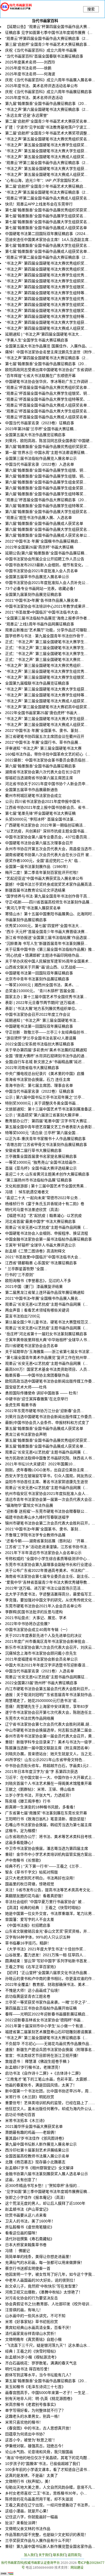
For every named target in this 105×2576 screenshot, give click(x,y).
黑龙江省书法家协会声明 (26, 1434)
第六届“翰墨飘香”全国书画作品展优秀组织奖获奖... (48, 447)
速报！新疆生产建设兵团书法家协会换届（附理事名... (50, 2050)
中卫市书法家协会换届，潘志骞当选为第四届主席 (47, 1848)
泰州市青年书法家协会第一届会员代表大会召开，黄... (50, 1736)
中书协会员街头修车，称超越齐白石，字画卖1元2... (48, 1766)
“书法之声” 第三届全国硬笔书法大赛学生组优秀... (46, 671)
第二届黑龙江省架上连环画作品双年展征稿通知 (45, 1292)
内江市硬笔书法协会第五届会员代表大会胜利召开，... (50, 1689)
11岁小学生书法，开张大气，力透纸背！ (39, 1795)
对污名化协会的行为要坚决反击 (31, 2298)
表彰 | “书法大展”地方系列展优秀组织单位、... (44, 1009)
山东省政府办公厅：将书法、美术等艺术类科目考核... (50, 1837)
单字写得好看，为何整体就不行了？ (35, 2410)
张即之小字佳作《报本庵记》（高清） (36, 2197)
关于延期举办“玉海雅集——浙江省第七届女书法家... (49, 1352)
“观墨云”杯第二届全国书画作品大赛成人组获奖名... (48, 198)
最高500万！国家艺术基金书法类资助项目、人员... (48, 1369)
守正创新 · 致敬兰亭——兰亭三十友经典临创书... (46, 1032)
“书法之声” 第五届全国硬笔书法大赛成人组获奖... (46, 157)
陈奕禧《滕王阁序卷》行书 (28, 1801)
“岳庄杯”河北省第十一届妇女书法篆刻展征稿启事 (46, 1334)
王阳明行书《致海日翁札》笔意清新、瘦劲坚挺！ (47, 1819)
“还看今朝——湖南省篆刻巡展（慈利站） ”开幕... (46, 1541)
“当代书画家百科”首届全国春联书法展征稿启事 (44, 56)
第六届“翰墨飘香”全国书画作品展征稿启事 (40, 766)
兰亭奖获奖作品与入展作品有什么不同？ (39, 2541)
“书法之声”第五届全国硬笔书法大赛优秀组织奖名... (48, 139)
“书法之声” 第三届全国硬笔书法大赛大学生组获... (46, 689)
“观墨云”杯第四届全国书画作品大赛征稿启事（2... (47, 38)
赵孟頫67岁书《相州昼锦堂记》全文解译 (39, 2168)
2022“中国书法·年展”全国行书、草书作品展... (43, 742)
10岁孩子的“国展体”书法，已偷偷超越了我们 (43, 2464)
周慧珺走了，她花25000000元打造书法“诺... (42, 1701)
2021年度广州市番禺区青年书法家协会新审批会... (47, 1641)
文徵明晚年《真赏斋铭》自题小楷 (33, 2339)
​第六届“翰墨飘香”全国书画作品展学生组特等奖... (46, 494)
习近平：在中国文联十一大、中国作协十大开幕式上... (50, 1777)
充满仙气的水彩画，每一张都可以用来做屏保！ (45, 2263)
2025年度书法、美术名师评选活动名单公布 (41, 86)
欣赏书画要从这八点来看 (26, 2215)
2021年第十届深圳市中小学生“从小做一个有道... (46, 2026)
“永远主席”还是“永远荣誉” (27, 115)
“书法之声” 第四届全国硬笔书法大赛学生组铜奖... (46, 281)
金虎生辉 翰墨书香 (21, 1405)
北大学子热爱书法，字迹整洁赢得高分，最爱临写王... (50, 1594)
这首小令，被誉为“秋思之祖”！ (31, 2440)
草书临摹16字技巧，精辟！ (28, 1943)
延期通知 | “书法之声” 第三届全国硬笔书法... (42, 1020)
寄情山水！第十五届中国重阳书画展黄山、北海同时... (50, 914)
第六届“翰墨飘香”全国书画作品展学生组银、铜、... (48, 476)
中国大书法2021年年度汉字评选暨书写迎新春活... (47, 1665)
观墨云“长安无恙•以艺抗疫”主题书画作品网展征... (46, 1677)
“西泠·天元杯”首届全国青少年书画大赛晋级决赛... (46, 932)
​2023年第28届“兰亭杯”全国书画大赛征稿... (41, 429)
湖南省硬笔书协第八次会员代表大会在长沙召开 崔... (49, 855)
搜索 (91, 9)
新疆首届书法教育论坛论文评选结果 (35, 890)
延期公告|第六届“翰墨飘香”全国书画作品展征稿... (46, 553)
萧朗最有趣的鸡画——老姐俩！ (31, 2132)
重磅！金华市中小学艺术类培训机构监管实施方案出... (50, 1854)
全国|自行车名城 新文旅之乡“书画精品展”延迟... (45, 1062)
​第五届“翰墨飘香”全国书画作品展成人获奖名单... (46, 1446)
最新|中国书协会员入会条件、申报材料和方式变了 (47, 1423)
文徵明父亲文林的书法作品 (28, 2529)
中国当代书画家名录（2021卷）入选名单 (40, 1671)
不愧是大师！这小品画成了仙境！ (33, 1990)
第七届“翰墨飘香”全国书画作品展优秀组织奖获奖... (48, 210)
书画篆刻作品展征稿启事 (26, 920)
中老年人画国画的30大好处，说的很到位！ (41, 2280)
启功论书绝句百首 (20, 2115)
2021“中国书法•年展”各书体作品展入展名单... (43, 600)
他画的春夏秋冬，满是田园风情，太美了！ (41, 2085)
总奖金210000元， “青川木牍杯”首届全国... (41, 991)
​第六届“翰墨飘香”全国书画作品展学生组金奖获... (46, 482)
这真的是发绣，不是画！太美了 (31, 2475)
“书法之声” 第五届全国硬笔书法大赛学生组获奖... (46, 145)
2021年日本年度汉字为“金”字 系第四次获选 (41, 1772)
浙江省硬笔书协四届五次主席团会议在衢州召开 (45, 736)
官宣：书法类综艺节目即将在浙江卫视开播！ (43, 2055)
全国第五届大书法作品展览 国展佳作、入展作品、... (49, 346)
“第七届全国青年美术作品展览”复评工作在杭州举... (48, 1358)
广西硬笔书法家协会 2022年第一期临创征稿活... (45, 825)
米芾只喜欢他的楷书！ (24, 2422)
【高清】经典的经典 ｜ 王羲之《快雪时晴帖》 (44, 1908)
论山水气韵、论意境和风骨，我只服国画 (39, 2452)
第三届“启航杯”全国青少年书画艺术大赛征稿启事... (48, 44)
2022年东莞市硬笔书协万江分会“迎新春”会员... (44, 1411)
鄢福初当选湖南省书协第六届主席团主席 (39, 778)
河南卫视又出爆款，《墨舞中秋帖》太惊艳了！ (44, 2292)
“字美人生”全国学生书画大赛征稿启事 (37, 340)
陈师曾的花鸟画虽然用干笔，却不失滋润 (39, 2499)
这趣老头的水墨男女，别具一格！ (33, 2416)
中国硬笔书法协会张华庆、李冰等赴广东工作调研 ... (49, 382)
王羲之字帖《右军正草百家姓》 (31, 1967)
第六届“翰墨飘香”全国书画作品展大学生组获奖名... (48, 512)
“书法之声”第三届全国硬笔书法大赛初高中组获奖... (48, 707)
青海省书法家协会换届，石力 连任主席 (38, 1079)
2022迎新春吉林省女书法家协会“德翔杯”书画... (44, 2020)
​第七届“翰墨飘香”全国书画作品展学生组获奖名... (46, 216)
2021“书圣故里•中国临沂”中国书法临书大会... (43, 612)
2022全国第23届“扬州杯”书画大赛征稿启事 (41, 1683)
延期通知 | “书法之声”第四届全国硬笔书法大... (44, 334)
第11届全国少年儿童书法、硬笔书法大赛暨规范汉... (48, 1322)
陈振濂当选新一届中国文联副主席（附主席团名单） (48, 1748)
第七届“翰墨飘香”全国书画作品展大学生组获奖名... (48, 222)
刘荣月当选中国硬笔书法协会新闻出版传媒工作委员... (50, 1417)
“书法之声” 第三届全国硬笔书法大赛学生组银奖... (46, 677)
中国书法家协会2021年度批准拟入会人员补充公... (47, 583)
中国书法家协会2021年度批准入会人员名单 (41, 571)
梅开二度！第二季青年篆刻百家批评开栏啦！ (43, 872)
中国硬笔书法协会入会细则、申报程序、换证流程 (47, 1233)
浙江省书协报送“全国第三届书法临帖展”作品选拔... (48, 938)
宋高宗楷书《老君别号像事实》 (31, 2404)
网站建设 (77, 2568)
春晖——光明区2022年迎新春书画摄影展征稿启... (47, 2014)
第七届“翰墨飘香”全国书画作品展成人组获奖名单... (48, 251)
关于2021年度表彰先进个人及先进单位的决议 (43, 1636)
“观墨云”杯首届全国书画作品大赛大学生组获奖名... (48, 411)
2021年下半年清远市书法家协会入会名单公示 (43, 1553)
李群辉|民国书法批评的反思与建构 (34, 1612)
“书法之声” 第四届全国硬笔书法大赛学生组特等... (46, 293)
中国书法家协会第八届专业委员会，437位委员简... (48, 837)
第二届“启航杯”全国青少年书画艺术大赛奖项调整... (48, 133)
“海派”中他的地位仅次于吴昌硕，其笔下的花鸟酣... (48, 2458)
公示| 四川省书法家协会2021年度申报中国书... (44, 801)
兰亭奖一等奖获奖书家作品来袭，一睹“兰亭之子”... (48, 2002)
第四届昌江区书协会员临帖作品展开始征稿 (41, 2008)
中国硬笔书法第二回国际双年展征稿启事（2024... (47, 234)
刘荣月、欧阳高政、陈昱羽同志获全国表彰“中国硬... (49, 441)
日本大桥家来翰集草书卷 (26, 2245)
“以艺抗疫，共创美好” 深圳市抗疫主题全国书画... (46, 831)
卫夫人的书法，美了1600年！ (30, 2221)
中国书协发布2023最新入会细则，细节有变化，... (47, 565)
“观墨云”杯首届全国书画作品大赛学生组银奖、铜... (48, 393)
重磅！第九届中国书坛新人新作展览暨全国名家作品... (50, 2546)
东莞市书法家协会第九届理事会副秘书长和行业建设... (50, 1565)
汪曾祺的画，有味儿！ (24, 2310)
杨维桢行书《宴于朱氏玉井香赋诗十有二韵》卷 (45, 1204)
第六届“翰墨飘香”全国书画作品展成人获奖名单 (44, 523)
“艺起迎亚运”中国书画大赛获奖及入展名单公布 (44, 878)
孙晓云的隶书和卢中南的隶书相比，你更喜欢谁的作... (50, 1979)
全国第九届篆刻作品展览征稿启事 (33, 594)
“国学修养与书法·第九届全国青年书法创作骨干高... (48, 896)
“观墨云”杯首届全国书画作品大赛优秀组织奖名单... (48, 387)
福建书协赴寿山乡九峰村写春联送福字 (37, 1517)
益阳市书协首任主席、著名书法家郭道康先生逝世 (47, 1482)
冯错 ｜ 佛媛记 (17, 2251)
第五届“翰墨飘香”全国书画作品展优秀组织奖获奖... (48, 1440)
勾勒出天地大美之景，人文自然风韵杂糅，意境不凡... (50, 2487)
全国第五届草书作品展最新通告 (31, 790)
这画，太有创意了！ (22, 2180)
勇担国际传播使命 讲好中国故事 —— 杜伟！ (43, 1393)
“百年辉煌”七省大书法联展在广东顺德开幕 (40, 376)
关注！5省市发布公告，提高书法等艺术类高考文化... (49, 1890)
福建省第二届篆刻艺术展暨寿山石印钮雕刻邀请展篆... (50, 2032)
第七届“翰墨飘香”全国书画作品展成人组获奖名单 (46, 228)
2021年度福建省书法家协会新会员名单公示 (41, 1659)
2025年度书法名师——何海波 (30, 74)
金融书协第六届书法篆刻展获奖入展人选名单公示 (47, 2174)
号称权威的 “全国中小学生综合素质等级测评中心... (48, 1559)
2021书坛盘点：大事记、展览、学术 (36, 1618)
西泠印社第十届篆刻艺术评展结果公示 (37, 2150)
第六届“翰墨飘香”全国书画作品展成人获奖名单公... (48, 535)
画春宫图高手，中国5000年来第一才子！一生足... (47, 2393)
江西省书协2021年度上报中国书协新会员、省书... (47, 807)
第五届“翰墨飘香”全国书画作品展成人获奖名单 (44, 1428)
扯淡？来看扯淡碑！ (22, 2523)
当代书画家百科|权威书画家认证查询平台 (30, 2563)
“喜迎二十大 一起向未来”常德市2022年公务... (43, 1198)
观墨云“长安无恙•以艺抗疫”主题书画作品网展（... (46, 1227)
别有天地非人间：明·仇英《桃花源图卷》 (40, 2399)
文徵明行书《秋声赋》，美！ (29, 2481)
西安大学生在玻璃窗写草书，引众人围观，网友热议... (50, 1476)
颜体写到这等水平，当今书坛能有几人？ (39, 2375)
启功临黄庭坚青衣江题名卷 (28, 1996)
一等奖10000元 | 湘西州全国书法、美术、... (42, 985)
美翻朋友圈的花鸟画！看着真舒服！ (35, 1896)
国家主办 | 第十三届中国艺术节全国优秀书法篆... (46, 997)
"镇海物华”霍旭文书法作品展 (29, 1505)
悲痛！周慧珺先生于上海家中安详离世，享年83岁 (47, 1706)
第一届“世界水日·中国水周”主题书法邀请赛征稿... (46, 453)
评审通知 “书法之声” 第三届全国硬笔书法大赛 (43, 748)
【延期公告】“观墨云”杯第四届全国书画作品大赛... (48, 27)
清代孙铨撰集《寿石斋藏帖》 (30, 2239)
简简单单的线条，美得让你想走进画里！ (39, 2257)
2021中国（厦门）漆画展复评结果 (34, 1287)
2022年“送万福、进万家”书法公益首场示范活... (44, 1588)
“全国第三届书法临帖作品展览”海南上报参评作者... (48, 618)
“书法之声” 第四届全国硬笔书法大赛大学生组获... (46, 322)
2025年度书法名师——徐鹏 (28, 68)
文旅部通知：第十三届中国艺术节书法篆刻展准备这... (50, 1109)
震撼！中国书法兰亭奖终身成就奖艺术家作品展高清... (50, 884)
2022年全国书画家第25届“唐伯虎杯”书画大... (43, 713)
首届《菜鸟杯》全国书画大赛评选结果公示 (41, 1168)
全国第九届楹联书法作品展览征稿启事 (37, 683)
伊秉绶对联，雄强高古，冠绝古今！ (35, 2446)
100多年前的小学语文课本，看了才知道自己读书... (48, 2470)
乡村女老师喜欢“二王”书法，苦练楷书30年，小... (46, 2493)
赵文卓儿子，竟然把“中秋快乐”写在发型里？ (42, 2286)
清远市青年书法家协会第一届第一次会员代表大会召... (50, 1499)
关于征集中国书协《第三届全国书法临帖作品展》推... (50, 949)
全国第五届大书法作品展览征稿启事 (35, 435)
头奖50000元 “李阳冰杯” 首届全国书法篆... (41, 819)
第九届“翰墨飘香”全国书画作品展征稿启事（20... (46, 104)
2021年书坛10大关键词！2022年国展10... (40, 1464)
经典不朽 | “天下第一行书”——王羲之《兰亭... (44, 1866)
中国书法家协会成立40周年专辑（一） (37, 1630)
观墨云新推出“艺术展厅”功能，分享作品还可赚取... (48, 630)
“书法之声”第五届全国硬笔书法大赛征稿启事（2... (47, 192)
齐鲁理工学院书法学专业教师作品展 (35, 1535)
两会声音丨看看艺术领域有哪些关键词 (37, 1310)
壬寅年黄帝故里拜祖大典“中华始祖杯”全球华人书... (48, 1340)
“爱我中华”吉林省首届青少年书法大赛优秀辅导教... (48, 1582)
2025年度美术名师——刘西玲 (30, 62)
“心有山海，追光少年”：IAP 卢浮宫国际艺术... (44, 180)
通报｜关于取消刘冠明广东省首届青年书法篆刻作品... (50, 1695)
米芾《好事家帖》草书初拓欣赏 (31, 2322)
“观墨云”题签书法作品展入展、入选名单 (38, 518)
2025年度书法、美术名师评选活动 (34, 98)
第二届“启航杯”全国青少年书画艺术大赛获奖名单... (48, 121)
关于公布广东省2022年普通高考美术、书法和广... (47, 1570)
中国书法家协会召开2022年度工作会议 (38, 1014)
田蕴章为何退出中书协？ (26, 2434)
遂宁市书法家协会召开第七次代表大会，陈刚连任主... (50, 1712)
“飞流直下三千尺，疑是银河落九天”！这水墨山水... (48, 2345)
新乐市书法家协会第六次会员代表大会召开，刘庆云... (50, 1647)
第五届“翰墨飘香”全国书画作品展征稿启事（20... (46, 2381)
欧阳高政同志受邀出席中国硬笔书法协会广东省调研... (50, 370)
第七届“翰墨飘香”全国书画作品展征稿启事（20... (46, 364)
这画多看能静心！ (20, 1843)
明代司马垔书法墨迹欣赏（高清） (33, 1210)
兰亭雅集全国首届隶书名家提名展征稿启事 (41, 1156)
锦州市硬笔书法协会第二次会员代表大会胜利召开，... (50, 1523)
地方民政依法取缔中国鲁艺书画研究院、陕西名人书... (50, 1458)
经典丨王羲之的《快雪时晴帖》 (31, 2351)
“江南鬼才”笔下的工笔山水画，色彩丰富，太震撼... (48, 2079)
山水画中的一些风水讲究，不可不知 (35, 2316)
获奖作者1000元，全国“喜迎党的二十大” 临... (43, 861)
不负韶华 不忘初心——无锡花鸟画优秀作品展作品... (49, 2044)
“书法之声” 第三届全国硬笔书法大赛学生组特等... (46, 695)
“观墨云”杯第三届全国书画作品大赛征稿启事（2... (47, 163)
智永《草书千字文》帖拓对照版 (31, 1872)
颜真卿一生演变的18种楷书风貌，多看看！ (41, 1807)
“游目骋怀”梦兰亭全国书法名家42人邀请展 (41, 1038)
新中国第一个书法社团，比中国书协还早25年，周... (48, 2091)
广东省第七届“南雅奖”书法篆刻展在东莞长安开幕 (46, 1813)
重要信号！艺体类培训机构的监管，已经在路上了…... (50, 2103)
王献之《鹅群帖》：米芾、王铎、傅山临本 (40, 1789)
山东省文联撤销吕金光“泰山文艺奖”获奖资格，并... (48, 1931)
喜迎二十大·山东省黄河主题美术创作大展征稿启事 (47, 1174)
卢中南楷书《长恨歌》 (24, 1860)
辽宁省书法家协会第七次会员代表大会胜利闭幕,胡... (49, 1724)
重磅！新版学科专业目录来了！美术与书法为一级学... (50, 1742)
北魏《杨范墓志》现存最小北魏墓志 (35, 2162)
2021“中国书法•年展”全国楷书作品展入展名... (43, 1298)
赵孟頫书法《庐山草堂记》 (28, 2209)
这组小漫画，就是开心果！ (28, 2511)
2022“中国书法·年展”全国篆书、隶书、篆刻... (43, 731)
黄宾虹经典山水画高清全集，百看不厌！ (39, 2328)
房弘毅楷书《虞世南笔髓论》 (30, 2227)
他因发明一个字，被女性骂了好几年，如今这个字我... (50, 2274)
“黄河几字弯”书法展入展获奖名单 (33, 908)
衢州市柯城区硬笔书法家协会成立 (33, 796)
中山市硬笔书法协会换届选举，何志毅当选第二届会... (50, 1730)
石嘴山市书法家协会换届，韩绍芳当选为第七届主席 (48, 1825)
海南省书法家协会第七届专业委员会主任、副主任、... (50, 1576)
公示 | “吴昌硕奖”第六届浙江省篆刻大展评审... (44, 1115)
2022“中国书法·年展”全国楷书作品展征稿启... (43, 541)
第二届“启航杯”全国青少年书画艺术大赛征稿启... (46, 186)
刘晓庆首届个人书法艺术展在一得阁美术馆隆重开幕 (48, 1783)
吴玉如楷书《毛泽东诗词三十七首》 (35, 2387)
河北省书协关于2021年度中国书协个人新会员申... (47, 784)
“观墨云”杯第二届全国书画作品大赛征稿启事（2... (47, 257)
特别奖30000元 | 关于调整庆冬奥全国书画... (42, 1103)
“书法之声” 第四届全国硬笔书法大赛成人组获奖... (46, 328)
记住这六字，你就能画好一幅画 (31, 2517)
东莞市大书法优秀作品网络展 (30, 1718)
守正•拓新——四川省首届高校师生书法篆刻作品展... (49, 902)
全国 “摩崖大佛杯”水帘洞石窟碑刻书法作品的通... (46, 1056)
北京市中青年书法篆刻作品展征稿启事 (37, 979)
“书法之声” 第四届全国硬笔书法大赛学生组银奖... (46, 287)
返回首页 (74, 2555)
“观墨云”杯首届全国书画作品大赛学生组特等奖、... (48, 399)
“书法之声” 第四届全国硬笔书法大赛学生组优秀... (46, 275)
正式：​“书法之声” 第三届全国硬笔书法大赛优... (44, 660)
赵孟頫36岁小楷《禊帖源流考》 (32, 2357)
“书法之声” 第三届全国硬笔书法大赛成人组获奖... (46, 701)
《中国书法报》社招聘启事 (28, 1925)
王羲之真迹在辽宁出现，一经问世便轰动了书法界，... (50, 2505)
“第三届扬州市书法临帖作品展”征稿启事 (38, 1180)
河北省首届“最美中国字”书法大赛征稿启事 (40, 1221)
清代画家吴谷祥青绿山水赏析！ (31, 2333)
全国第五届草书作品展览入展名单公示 (37, 577)
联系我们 (59, 2555)
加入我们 (30, 2555)
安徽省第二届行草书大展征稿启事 (33, 1150)
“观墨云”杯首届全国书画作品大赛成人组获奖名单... (48, 405)
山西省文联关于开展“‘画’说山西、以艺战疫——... (46, 967)
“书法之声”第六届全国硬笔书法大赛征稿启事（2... (47, 109)
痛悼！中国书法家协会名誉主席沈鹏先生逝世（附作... (50, 352)
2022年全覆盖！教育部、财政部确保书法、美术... (47, 1984)
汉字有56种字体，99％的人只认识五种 (38, 1937)
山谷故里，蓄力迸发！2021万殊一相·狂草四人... (46, 1955)
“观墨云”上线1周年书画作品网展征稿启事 (40, 624)
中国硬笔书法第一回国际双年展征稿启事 (39, 973)
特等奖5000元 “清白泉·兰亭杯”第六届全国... (42, 1133)
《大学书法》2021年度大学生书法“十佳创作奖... (46, 1949)
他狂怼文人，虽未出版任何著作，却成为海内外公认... (50, 2109)
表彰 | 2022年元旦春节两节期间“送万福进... (42, 1003)
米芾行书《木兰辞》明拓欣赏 (30, 2097)
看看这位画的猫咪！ (22, 2233)
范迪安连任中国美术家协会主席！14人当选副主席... (48, 240)
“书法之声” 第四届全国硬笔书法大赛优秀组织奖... (46, 263)
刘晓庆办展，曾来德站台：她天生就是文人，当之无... (50, 1754)
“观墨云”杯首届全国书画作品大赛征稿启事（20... (46, 500)
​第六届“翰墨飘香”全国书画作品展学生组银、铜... (46, 470)
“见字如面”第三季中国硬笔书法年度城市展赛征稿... (48, 2192)
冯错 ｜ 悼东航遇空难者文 (27, 1192)
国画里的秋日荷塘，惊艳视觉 (30, 1884)
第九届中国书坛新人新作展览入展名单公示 (41, 2144)
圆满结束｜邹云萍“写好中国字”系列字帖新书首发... (48, 1961)
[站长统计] (7, 2574)
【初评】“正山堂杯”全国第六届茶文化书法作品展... (48, 1973)
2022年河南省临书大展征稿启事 (32, 1068)
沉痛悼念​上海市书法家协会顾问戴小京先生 (41, 1653)
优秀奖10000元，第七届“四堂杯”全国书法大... (44, 926)
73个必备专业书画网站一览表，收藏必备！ (41, 589)
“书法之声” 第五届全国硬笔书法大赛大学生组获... (46, 151)
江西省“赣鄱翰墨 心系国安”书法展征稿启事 (41, 1263)
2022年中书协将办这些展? (27, 1624)
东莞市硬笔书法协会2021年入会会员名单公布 (43, 1606)
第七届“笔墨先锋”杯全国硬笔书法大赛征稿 (40, 813)
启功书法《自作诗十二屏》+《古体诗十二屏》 (44, 2073)
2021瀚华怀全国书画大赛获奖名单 (34, 2126)
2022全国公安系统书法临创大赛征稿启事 (40, 1044)
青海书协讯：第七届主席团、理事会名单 (39, 1085)
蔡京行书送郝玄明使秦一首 (28, 2268)
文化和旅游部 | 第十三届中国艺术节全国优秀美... (46, 1186)
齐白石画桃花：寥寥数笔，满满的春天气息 (41, 2363)
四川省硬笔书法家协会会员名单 (31, 1346)
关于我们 (45, 2555)
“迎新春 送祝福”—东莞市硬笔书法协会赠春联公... (46, 1511)
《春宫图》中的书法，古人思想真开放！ (39, 2428)
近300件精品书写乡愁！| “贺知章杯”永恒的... (43, 2186)
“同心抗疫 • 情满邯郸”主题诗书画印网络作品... (44, 955)
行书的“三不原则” (20, 1275)
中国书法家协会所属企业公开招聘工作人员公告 (45, 559)
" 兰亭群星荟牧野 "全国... (26, 1269)
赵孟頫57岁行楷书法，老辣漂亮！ (34, 2067)
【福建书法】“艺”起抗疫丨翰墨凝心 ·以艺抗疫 (43, 1216)
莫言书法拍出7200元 (23, 1316)
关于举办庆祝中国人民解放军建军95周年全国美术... (48, 961)
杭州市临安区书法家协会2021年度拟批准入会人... (47, 1494)
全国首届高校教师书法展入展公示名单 (37, 2156)
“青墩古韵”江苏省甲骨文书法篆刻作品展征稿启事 (46, 1145)
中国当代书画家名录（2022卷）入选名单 (40, 464)
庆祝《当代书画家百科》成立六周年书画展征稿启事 (48, 92)
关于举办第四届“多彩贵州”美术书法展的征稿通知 (46, 1050)
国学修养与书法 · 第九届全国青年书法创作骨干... (46, 636)
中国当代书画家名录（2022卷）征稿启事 (40, 1091)
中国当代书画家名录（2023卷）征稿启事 (40, 423)
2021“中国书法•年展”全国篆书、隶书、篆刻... (43, 1529)
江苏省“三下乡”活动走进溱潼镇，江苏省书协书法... (48, 1547)
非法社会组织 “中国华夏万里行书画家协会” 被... (45, 1902)
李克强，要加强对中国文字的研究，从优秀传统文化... (50, 1600)
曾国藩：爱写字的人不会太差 (30, 1919)
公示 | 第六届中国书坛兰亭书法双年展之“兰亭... (45, 1097)
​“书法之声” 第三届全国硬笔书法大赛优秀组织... (44, 665)
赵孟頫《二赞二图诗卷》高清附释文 (35, 1251)
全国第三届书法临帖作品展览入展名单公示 (41, 458)
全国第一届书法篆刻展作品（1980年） (38, 867)
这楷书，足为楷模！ (22, 1831)
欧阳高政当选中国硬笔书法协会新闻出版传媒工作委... (50, 1381)
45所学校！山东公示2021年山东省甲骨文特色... (45, 1760)
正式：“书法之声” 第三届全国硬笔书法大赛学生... (46, 642)
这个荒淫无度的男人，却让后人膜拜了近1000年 (45, 2203)
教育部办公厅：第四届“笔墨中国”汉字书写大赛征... (48, 1121)
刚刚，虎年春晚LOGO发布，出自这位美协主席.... (47, 1470)
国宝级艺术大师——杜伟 (26, 1387)
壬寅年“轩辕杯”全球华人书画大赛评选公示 (40, 1245)
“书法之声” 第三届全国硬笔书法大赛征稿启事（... (46, 2038)
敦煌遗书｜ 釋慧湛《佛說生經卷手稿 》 (38, 2061)
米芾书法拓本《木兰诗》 (26, 2121)
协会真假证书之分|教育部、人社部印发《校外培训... (49, 2304)
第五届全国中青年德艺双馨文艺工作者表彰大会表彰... (50, 1127)
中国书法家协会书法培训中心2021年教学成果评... (47, 606)
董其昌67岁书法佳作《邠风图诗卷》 (36, 2138)
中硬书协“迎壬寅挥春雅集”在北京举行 (37, 1399)
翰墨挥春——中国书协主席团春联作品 (37, 1375)
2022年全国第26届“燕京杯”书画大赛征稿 (39, 547)
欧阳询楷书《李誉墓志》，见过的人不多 (38, 1281)
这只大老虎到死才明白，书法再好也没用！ (41, 1878)
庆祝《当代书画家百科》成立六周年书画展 (41, 50)
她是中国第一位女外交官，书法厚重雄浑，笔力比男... (50, 1914)
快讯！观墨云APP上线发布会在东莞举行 (39, 204)
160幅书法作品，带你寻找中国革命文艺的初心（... (48, 754)
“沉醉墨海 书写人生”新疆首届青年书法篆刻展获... (46, 943)
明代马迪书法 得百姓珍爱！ (28, 2369)
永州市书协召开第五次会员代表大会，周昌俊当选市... (50, 849)
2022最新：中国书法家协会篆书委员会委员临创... (47, 760)
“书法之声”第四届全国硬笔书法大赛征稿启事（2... (47, 358)
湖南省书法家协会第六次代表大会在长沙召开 (43, 772)
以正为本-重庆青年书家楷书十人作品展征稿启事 (45, 1139)
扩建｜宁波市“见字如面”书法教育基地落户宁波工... (48, 127)
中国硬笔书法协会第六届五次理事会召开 (39, 843)
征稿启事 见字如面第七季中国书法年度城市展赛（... (49, 33)
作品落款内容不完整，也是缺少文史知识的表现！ (47, 2535)
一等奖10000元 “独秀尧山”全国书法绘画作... (42, 1162)
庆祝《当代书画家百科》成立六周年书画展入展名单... (50, 80)
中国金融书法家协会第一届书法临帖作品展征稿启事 (48, 1239)
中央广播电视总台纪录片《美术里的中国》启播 (45, 1074)
